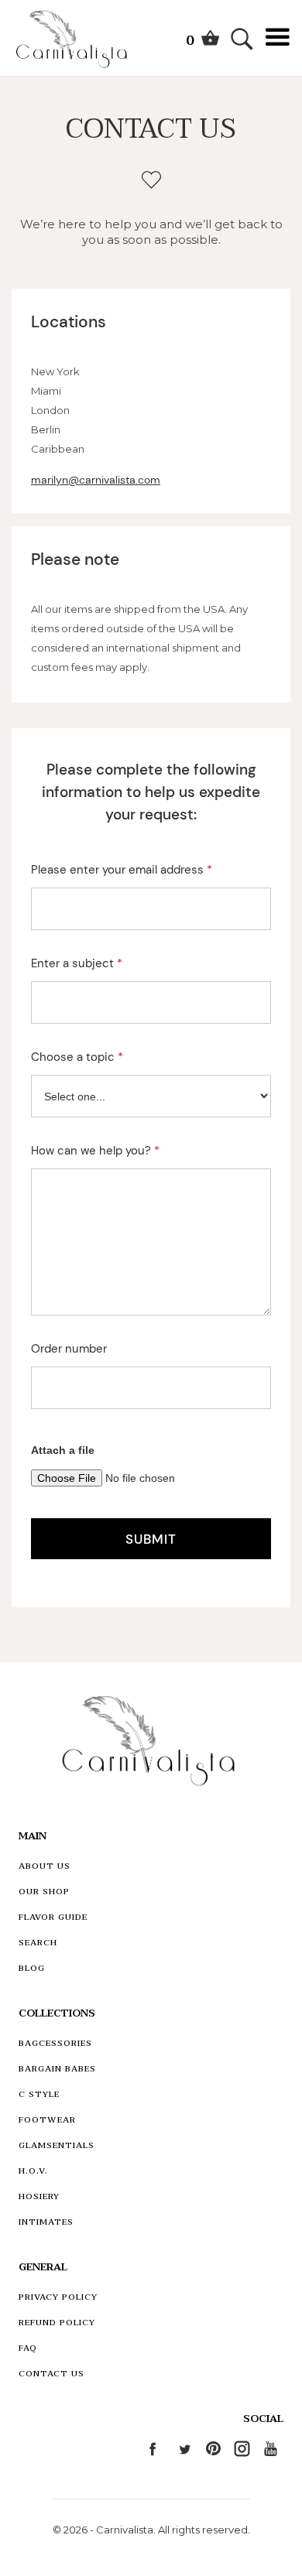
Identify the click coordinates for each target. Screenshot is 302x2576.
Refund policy (57, 2323)
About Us (45, 1866)
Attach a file (63, 1450)
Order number (69, 1349)
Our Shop (44, 1892)
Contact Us (51, 2374)
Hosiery (39, 2196)
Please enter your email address (122, 870)
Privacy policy (58, 2297)
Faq (28, 2348)
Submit (151, 1539)
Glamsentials (57, 2145)
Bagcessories (55, 2043)
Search (38, 1943)
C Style (39, 2094)
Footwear (47, 2120)
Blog (32, 1968)
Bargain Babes (57, 2069)
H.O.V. (33, 2171)
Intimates (46, 2222)
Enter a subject (77, 963)
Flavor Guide (53, 1917)
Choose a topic (77, 1057)
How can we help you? (95, 1151)
